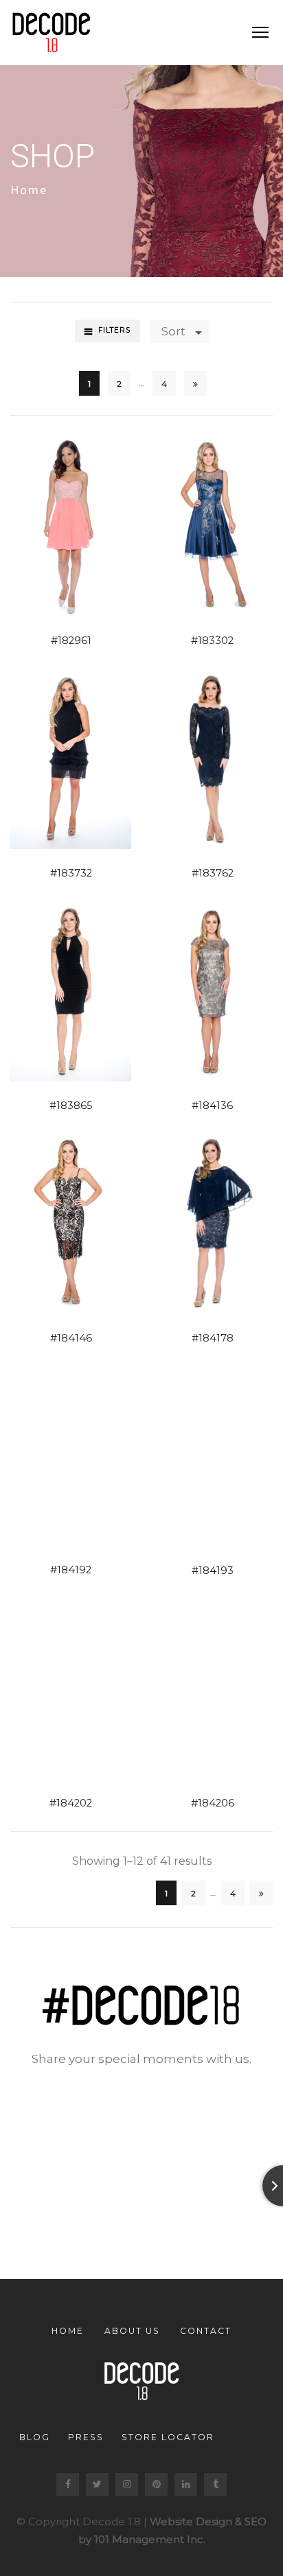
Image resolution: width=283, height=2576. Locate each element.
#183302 (212, 641)
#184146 (71, 1338)
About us (132, 2331)
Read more (55, 525)
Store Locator (168, 2437)
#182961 (71, 641)
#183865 (71, 1106)
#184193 (213, 1571)
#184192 (71, 1570)
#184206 (213, 1803)
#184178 (213, 1338)
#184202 (71, 1803)
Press (86, 2437)
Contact (206, 2331)
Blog (35, 2437)
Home (29, 190)
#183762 (213, 873)
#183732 (71, 873)
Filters (114, 330)
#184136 (212, 1106)
